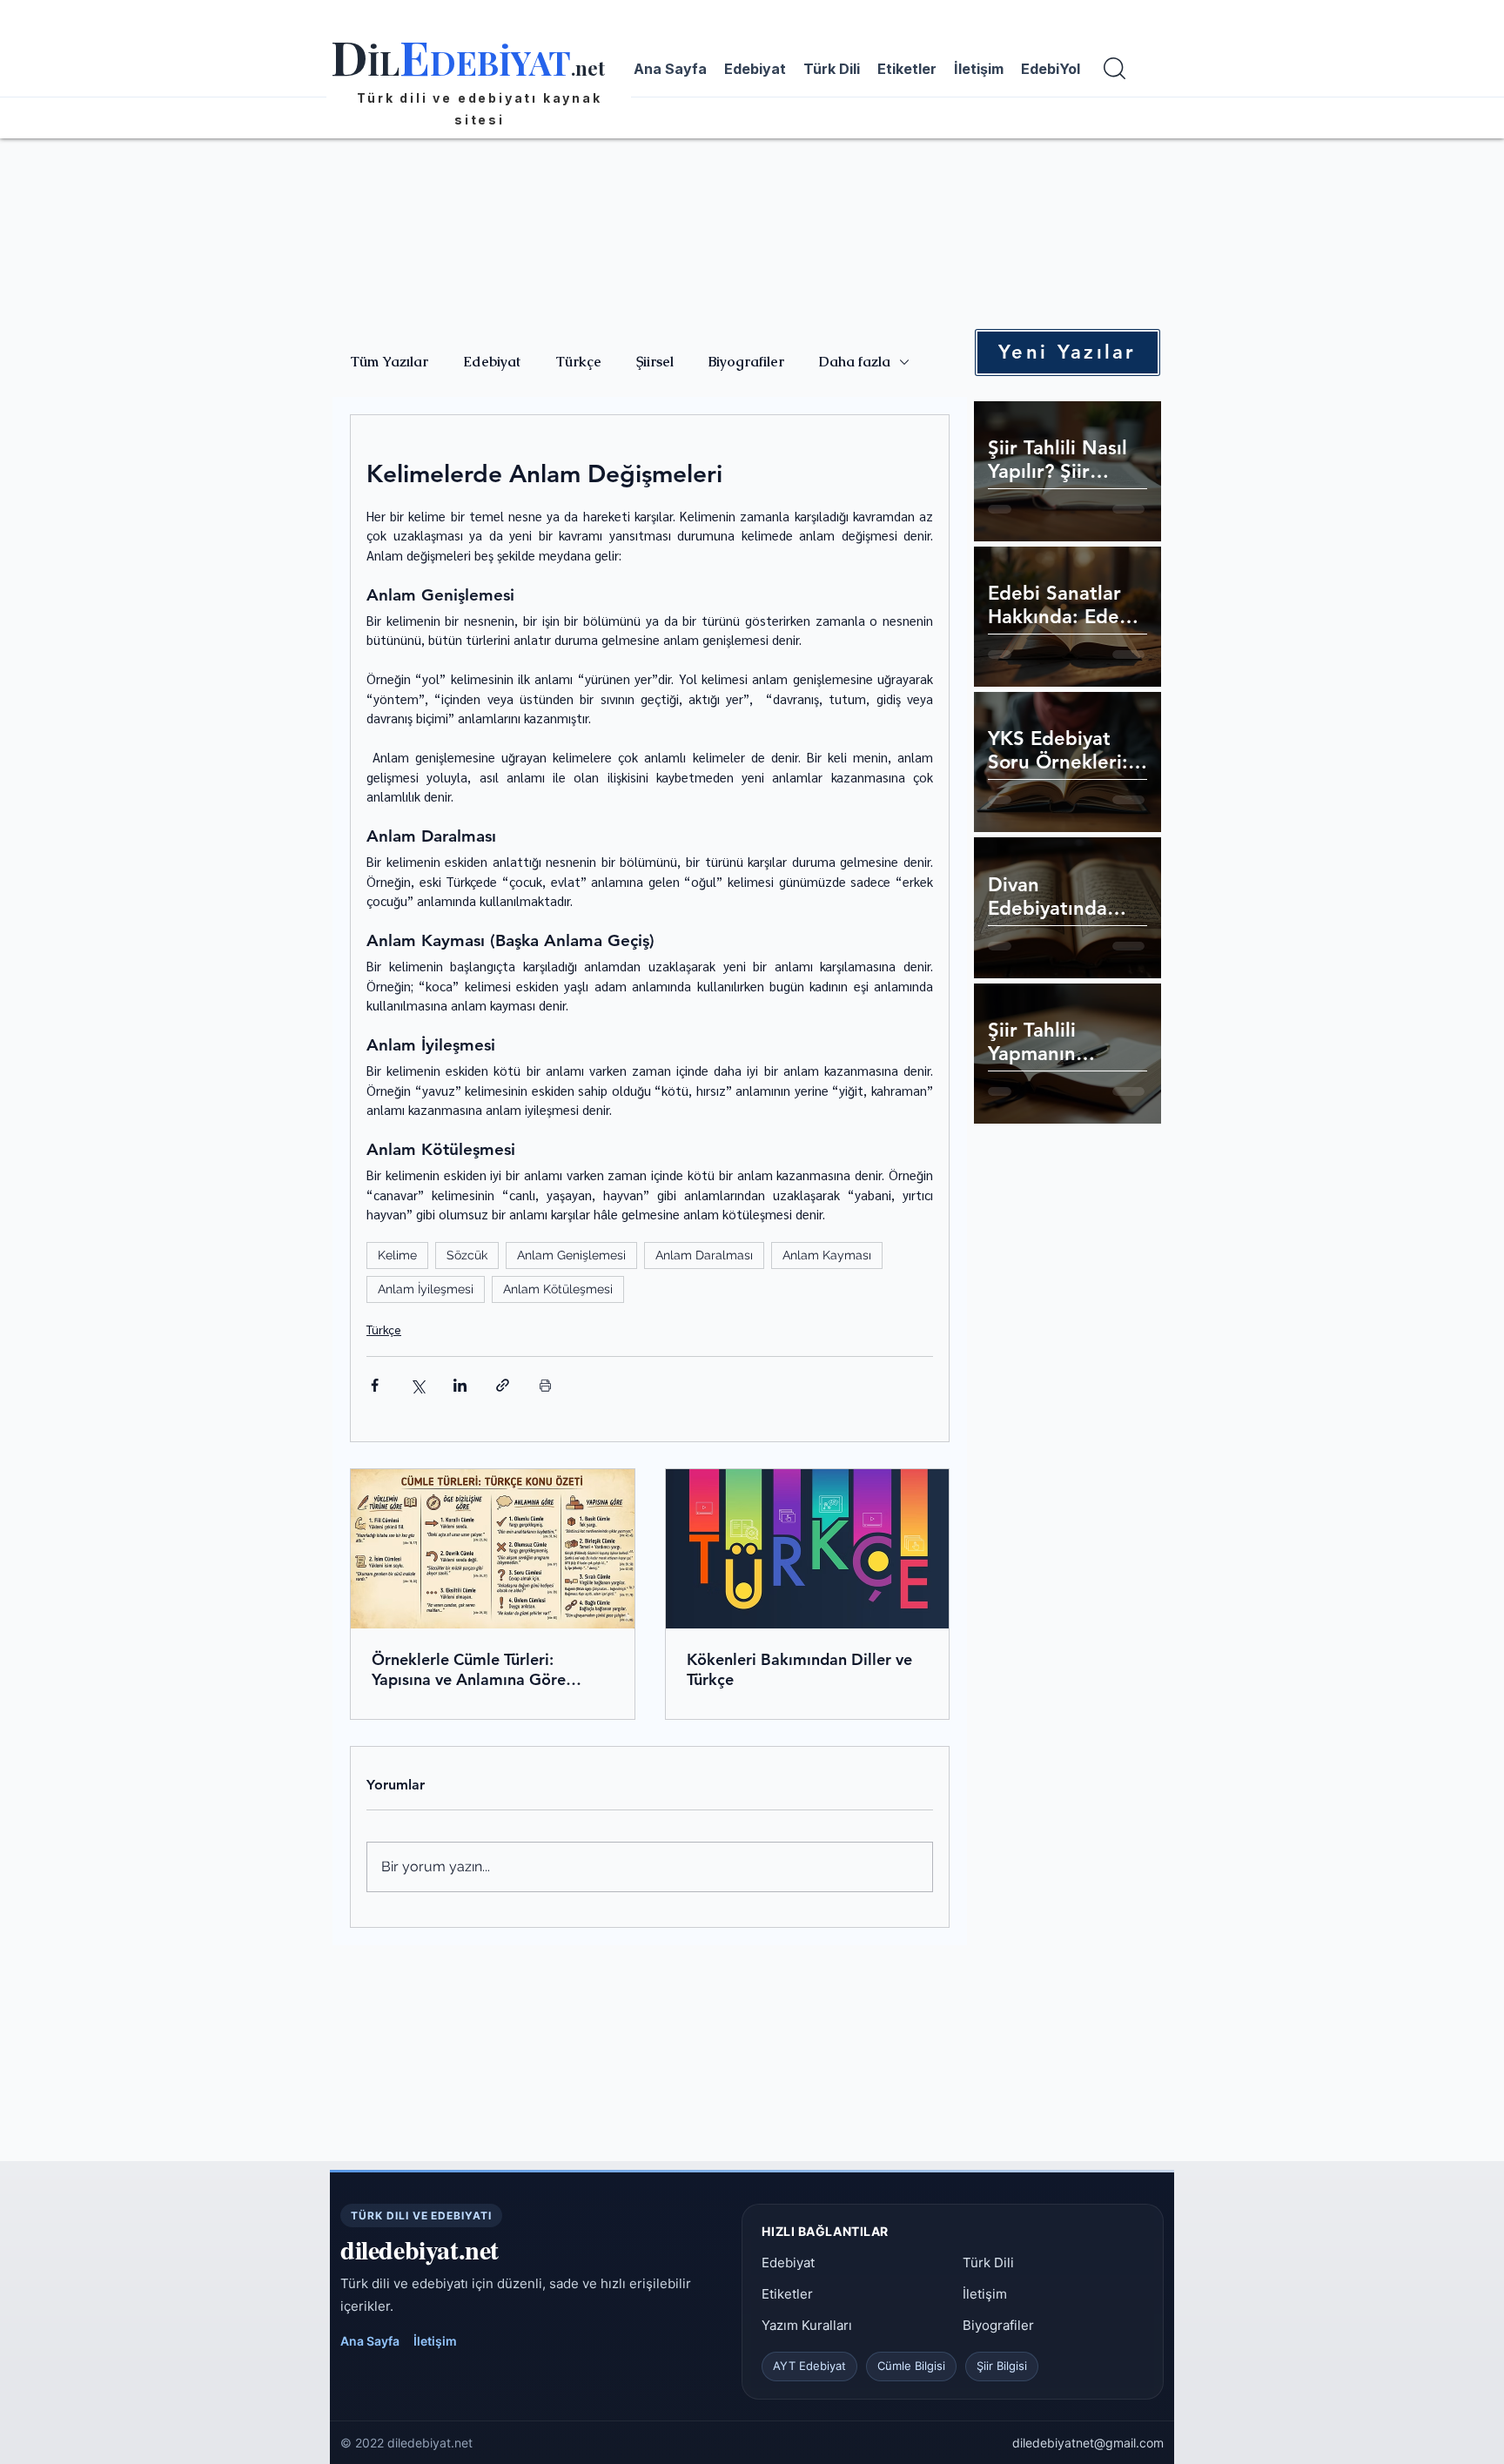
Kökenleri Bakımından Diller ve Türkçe (799, 1669)
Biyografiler (746, 362)
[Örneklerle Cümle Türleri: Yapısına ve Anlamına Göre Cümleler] (493, 1549)
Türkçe (578, 362)
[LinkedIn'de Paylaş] (460, 1385)
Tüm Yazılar (389, 362)
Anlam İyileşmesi (426, 1289)
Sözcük (467, 1255)
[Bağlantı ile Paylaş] (503, 1385)
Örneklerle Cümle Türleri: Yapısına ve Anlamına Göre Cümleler (469, 1669)
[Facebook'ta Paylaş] (375, 1385)
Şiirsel (655, 362)
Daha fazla (855, 362)
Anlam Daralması (704, 1255)
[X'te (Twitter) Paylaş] (417, 1385)
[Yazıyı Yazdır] (545, 1385)
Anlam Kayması (827, 1255)
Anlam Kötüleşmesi (558, 1289)
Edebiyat (492, 362)
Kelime (397, 1255)
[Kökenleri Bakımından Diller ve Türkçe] (808, 1549)
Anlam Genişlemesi (571, 1255)
